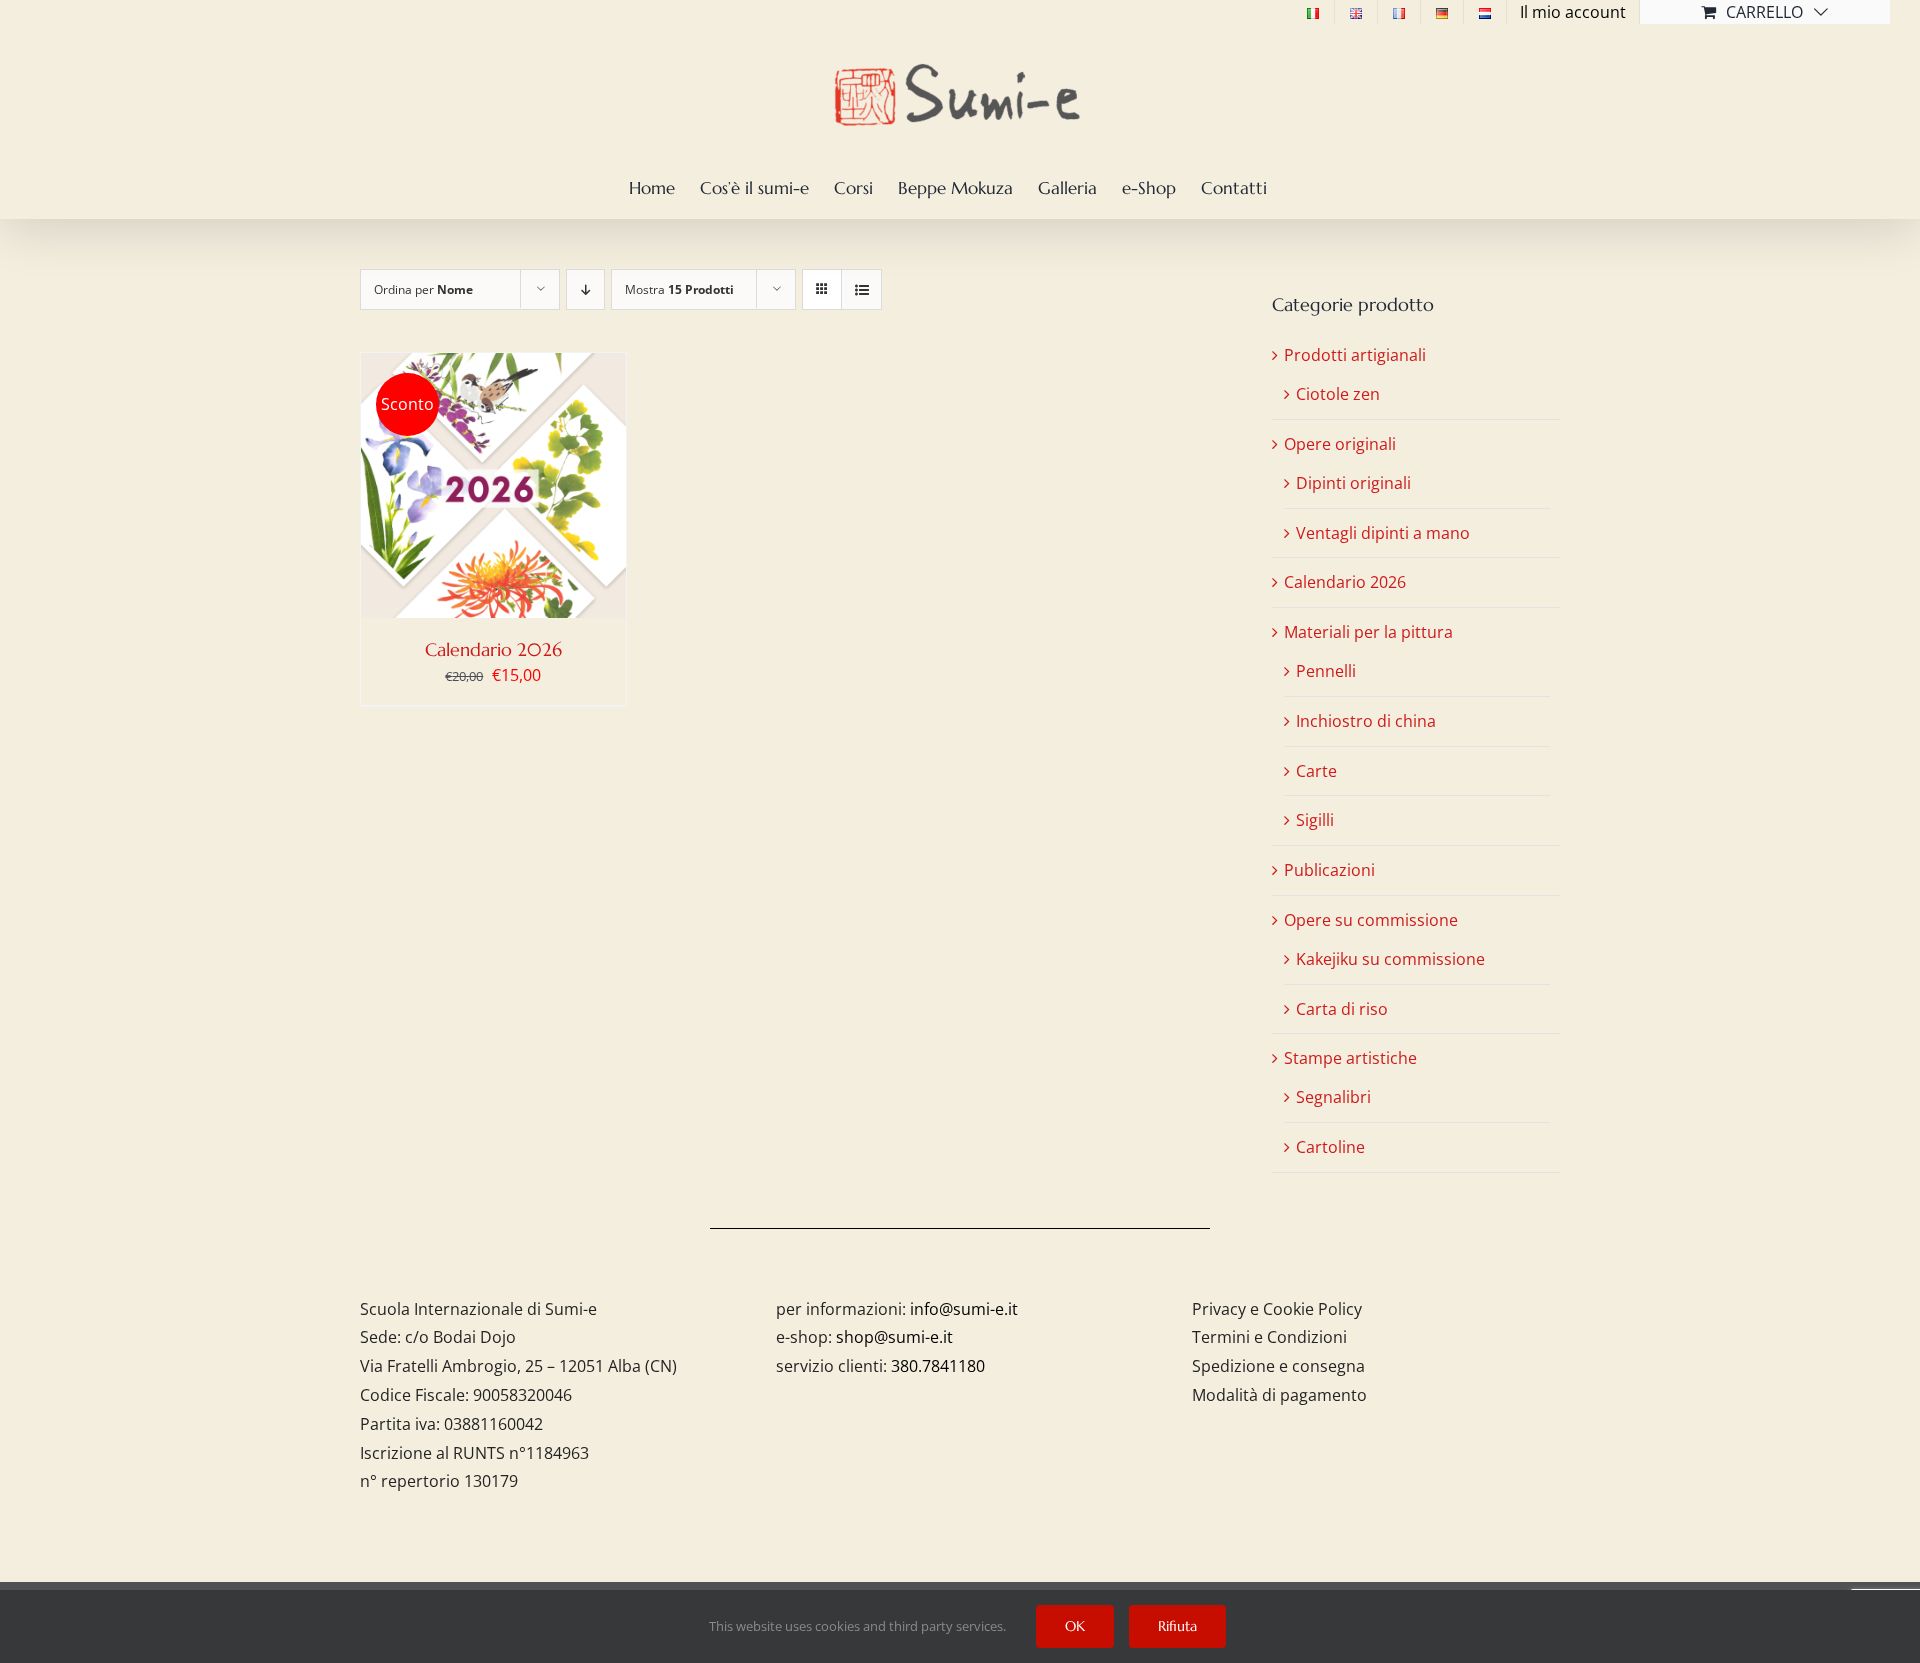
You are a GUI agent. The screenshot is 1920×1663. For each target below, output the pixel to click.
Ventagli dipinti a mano (1383, 533)
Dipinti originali (1353, 483)
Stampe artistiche (1350, 1058)
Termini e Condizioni (1269, 1337)
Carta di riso (1342, 1009)
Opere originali (1340, 444)
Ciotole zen (1338, 394)
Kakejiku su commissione (1390, 959)
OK (1075, 1626)
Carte (1316, 771)
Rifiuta (1177, 1626)
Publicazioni (1329, 870)
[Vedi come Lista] (861, 289)
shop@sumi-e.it (894, 1337)
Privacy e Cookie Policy (1277, 1309)
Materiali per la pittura (1368, 632)
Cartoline (1330, 1147)
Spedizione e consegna (1278, 1366)
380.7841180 (938, 1366)
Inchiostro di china (1366, 721)
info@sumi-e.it (964, 1309)
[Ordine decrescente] (585, 289)
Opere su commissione (1371, 920)
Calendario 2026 (493, 649)
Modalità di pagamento (1279, 1395)
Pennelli (1326, 671)
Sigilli (1315, 820)
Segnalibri (1333, 1097)
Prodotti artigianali (1355, 355)
